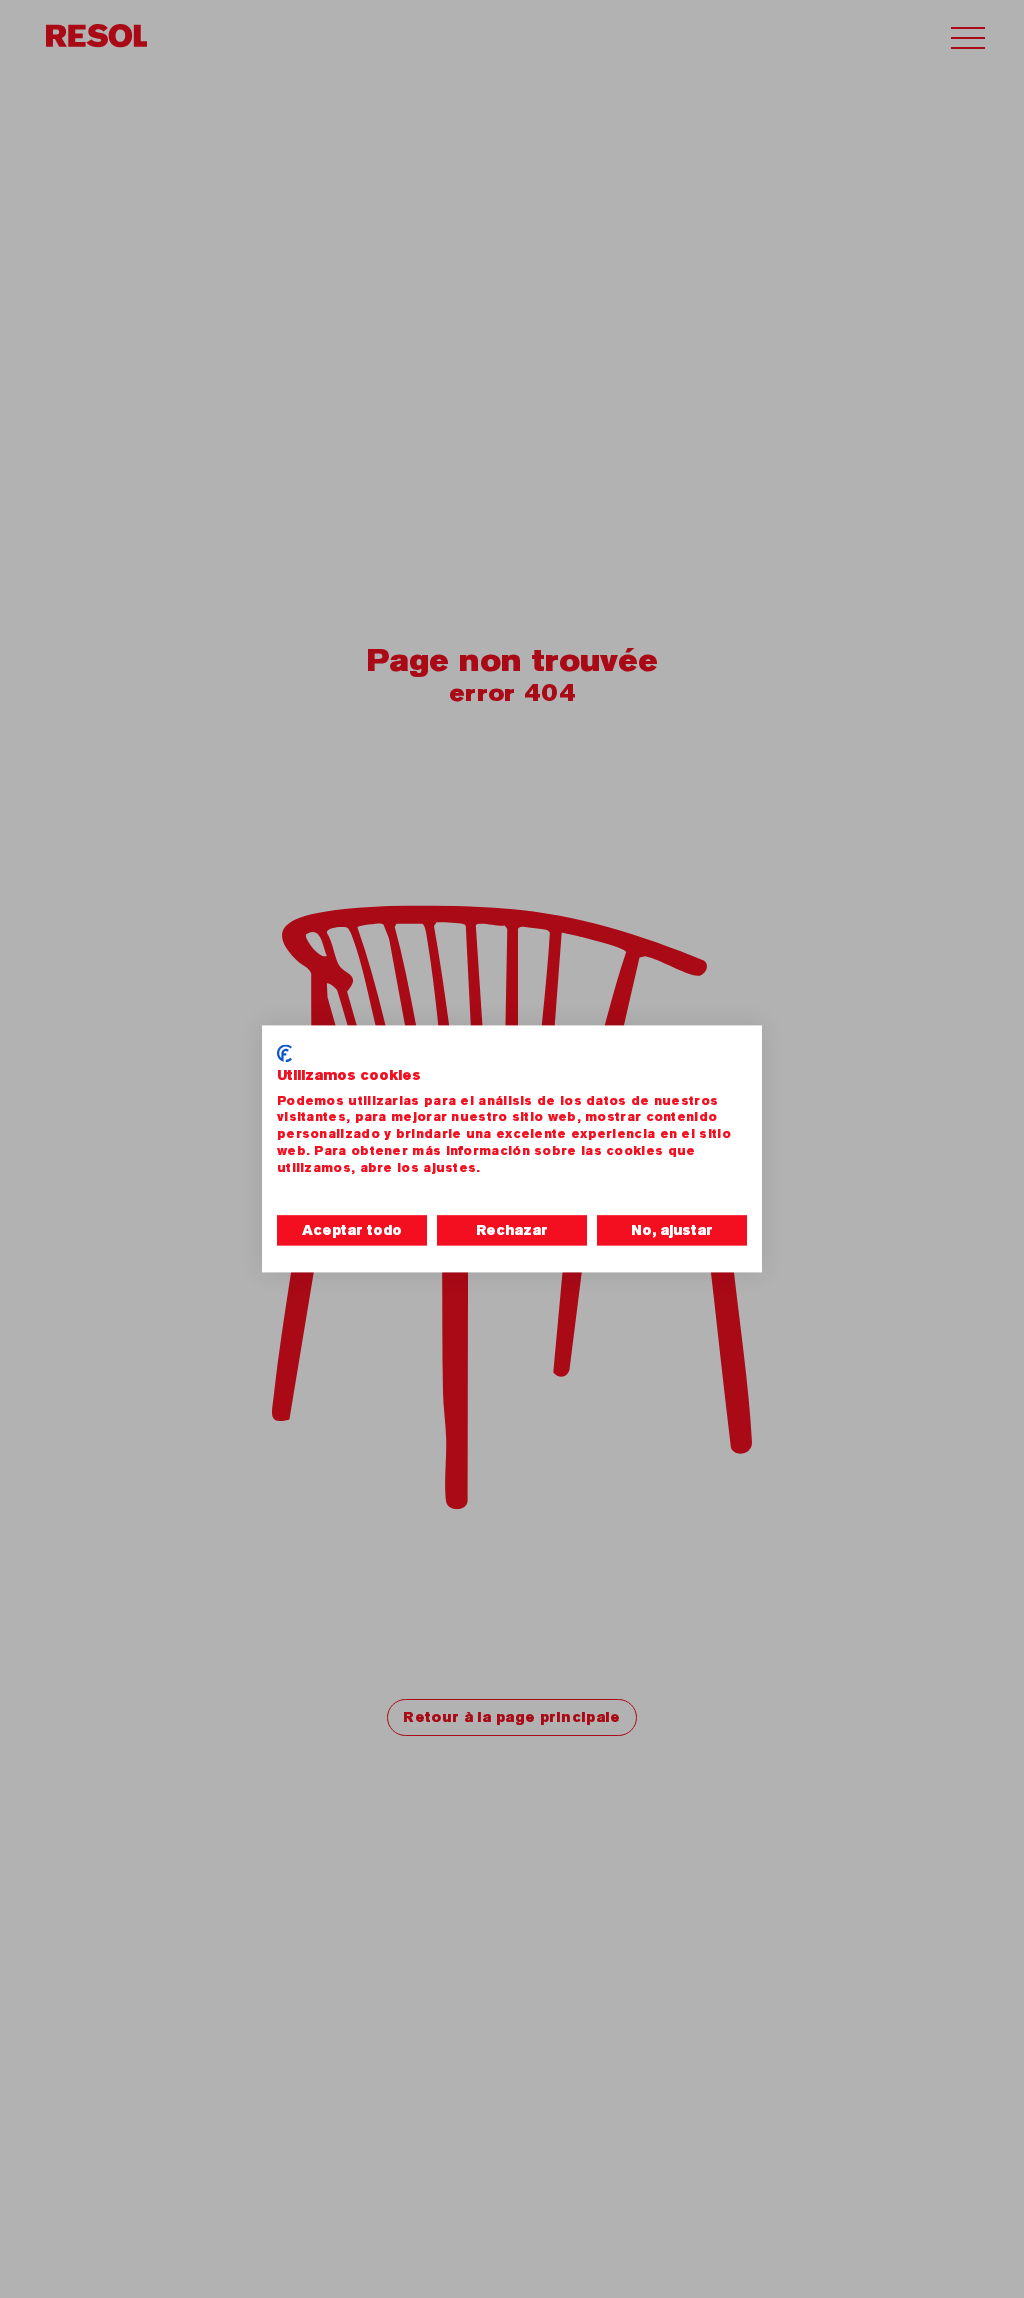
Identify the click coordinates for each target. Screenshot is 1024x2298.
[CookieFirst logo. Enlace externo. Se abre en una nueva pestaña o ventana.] (284, 1053)
